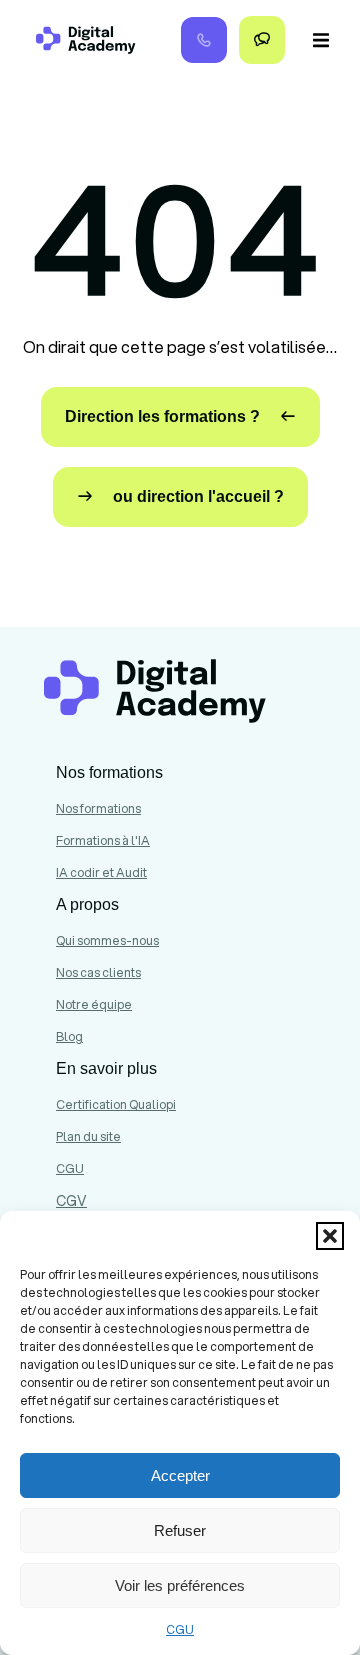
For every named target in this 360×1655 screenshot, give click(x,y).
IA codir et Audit (101, 872)
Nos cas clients (98, 972)
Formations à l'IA (103, 840)
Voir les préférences (180, 1585)
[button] (330, 1236)
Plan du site (88, 1136)
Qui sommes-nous (107, 940)
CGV (71, 1201)
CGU (180, 1629)
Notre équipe (94, 1004)
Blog (69, 1036)
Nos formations (98, 808)
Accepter (180, 1475)
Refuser (180, 1530)
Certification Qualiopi (116, 1104)
